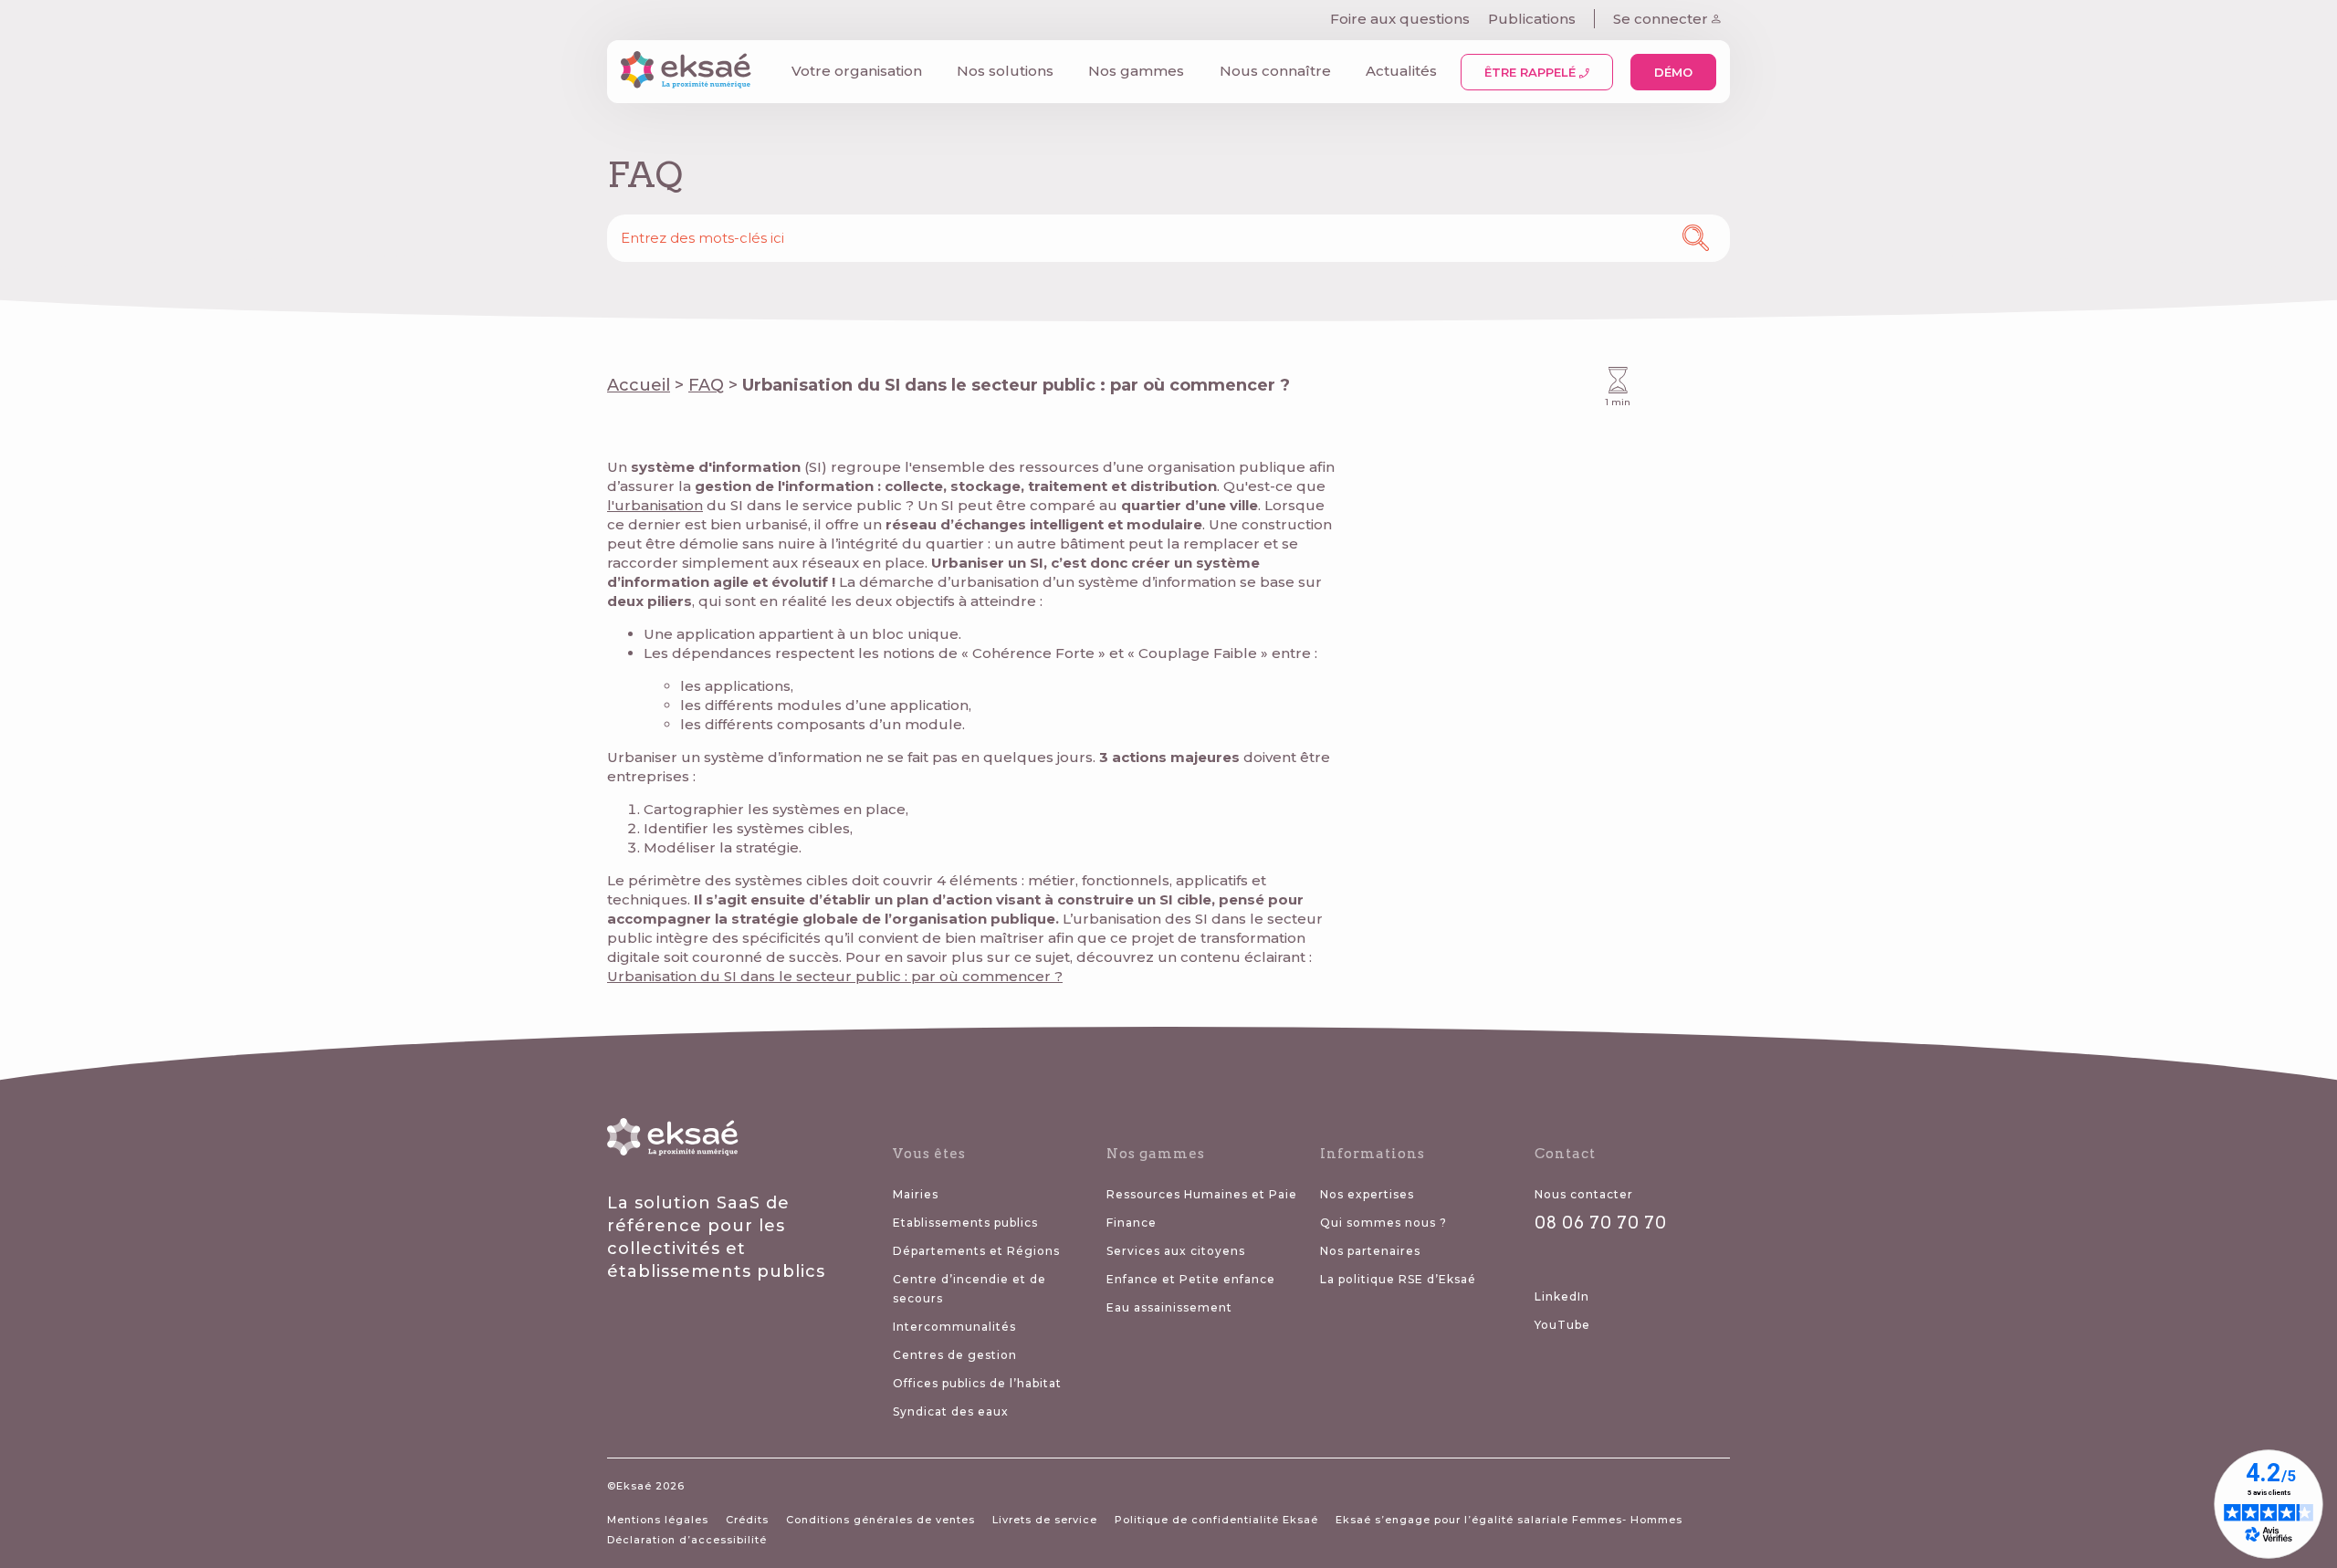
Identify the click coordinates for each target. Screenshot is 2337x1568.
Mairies (916, 1194)
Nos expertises (1367, 1194)
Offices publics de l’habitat (977, 1383)
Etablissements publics (965, 1223)
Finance (1132, 1223)
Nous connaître (1275, 71)
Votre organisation (857, 71)
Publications (1532, 19)
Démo (1673, 72)
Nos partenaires (1370, 1251)
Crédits (747, 1520)
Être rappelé (1532, 72)
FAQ (706, 385)
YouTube (1562, 1325)
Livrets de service (1045, 1520)
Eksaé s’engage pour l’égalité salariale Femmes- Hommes (1509, 1520)
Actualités (1401, 71)
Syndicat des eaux (951, 1411)
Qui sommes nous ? (1383, 1223)
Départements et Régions (976, 1251)
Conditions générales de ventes (880, 1520)
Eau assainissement (1169, 1307)
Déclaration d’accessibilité (687, 1540)
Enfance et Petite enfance (1191, 1279)
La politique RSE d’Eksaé (1398, 1279)
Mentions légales (658, 1520)
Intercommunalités (954, 1327)
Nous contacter (1584, 1194)
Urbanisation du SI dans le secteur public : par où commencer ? (835, 976)
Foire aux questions (1400, 19)
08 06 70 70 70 (1601, 1223)
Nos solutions (1005, 71)
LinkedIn (1562, 1296)
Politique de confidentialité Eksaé (1216, 1520)
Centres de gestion (955, 1355)
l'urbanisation (655, 505)
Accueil (639, 385)
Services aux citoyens (1176, 1251)
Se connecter (1662, 19)
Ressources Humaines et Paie (1202, 1194)
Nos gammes (1136, 71)
